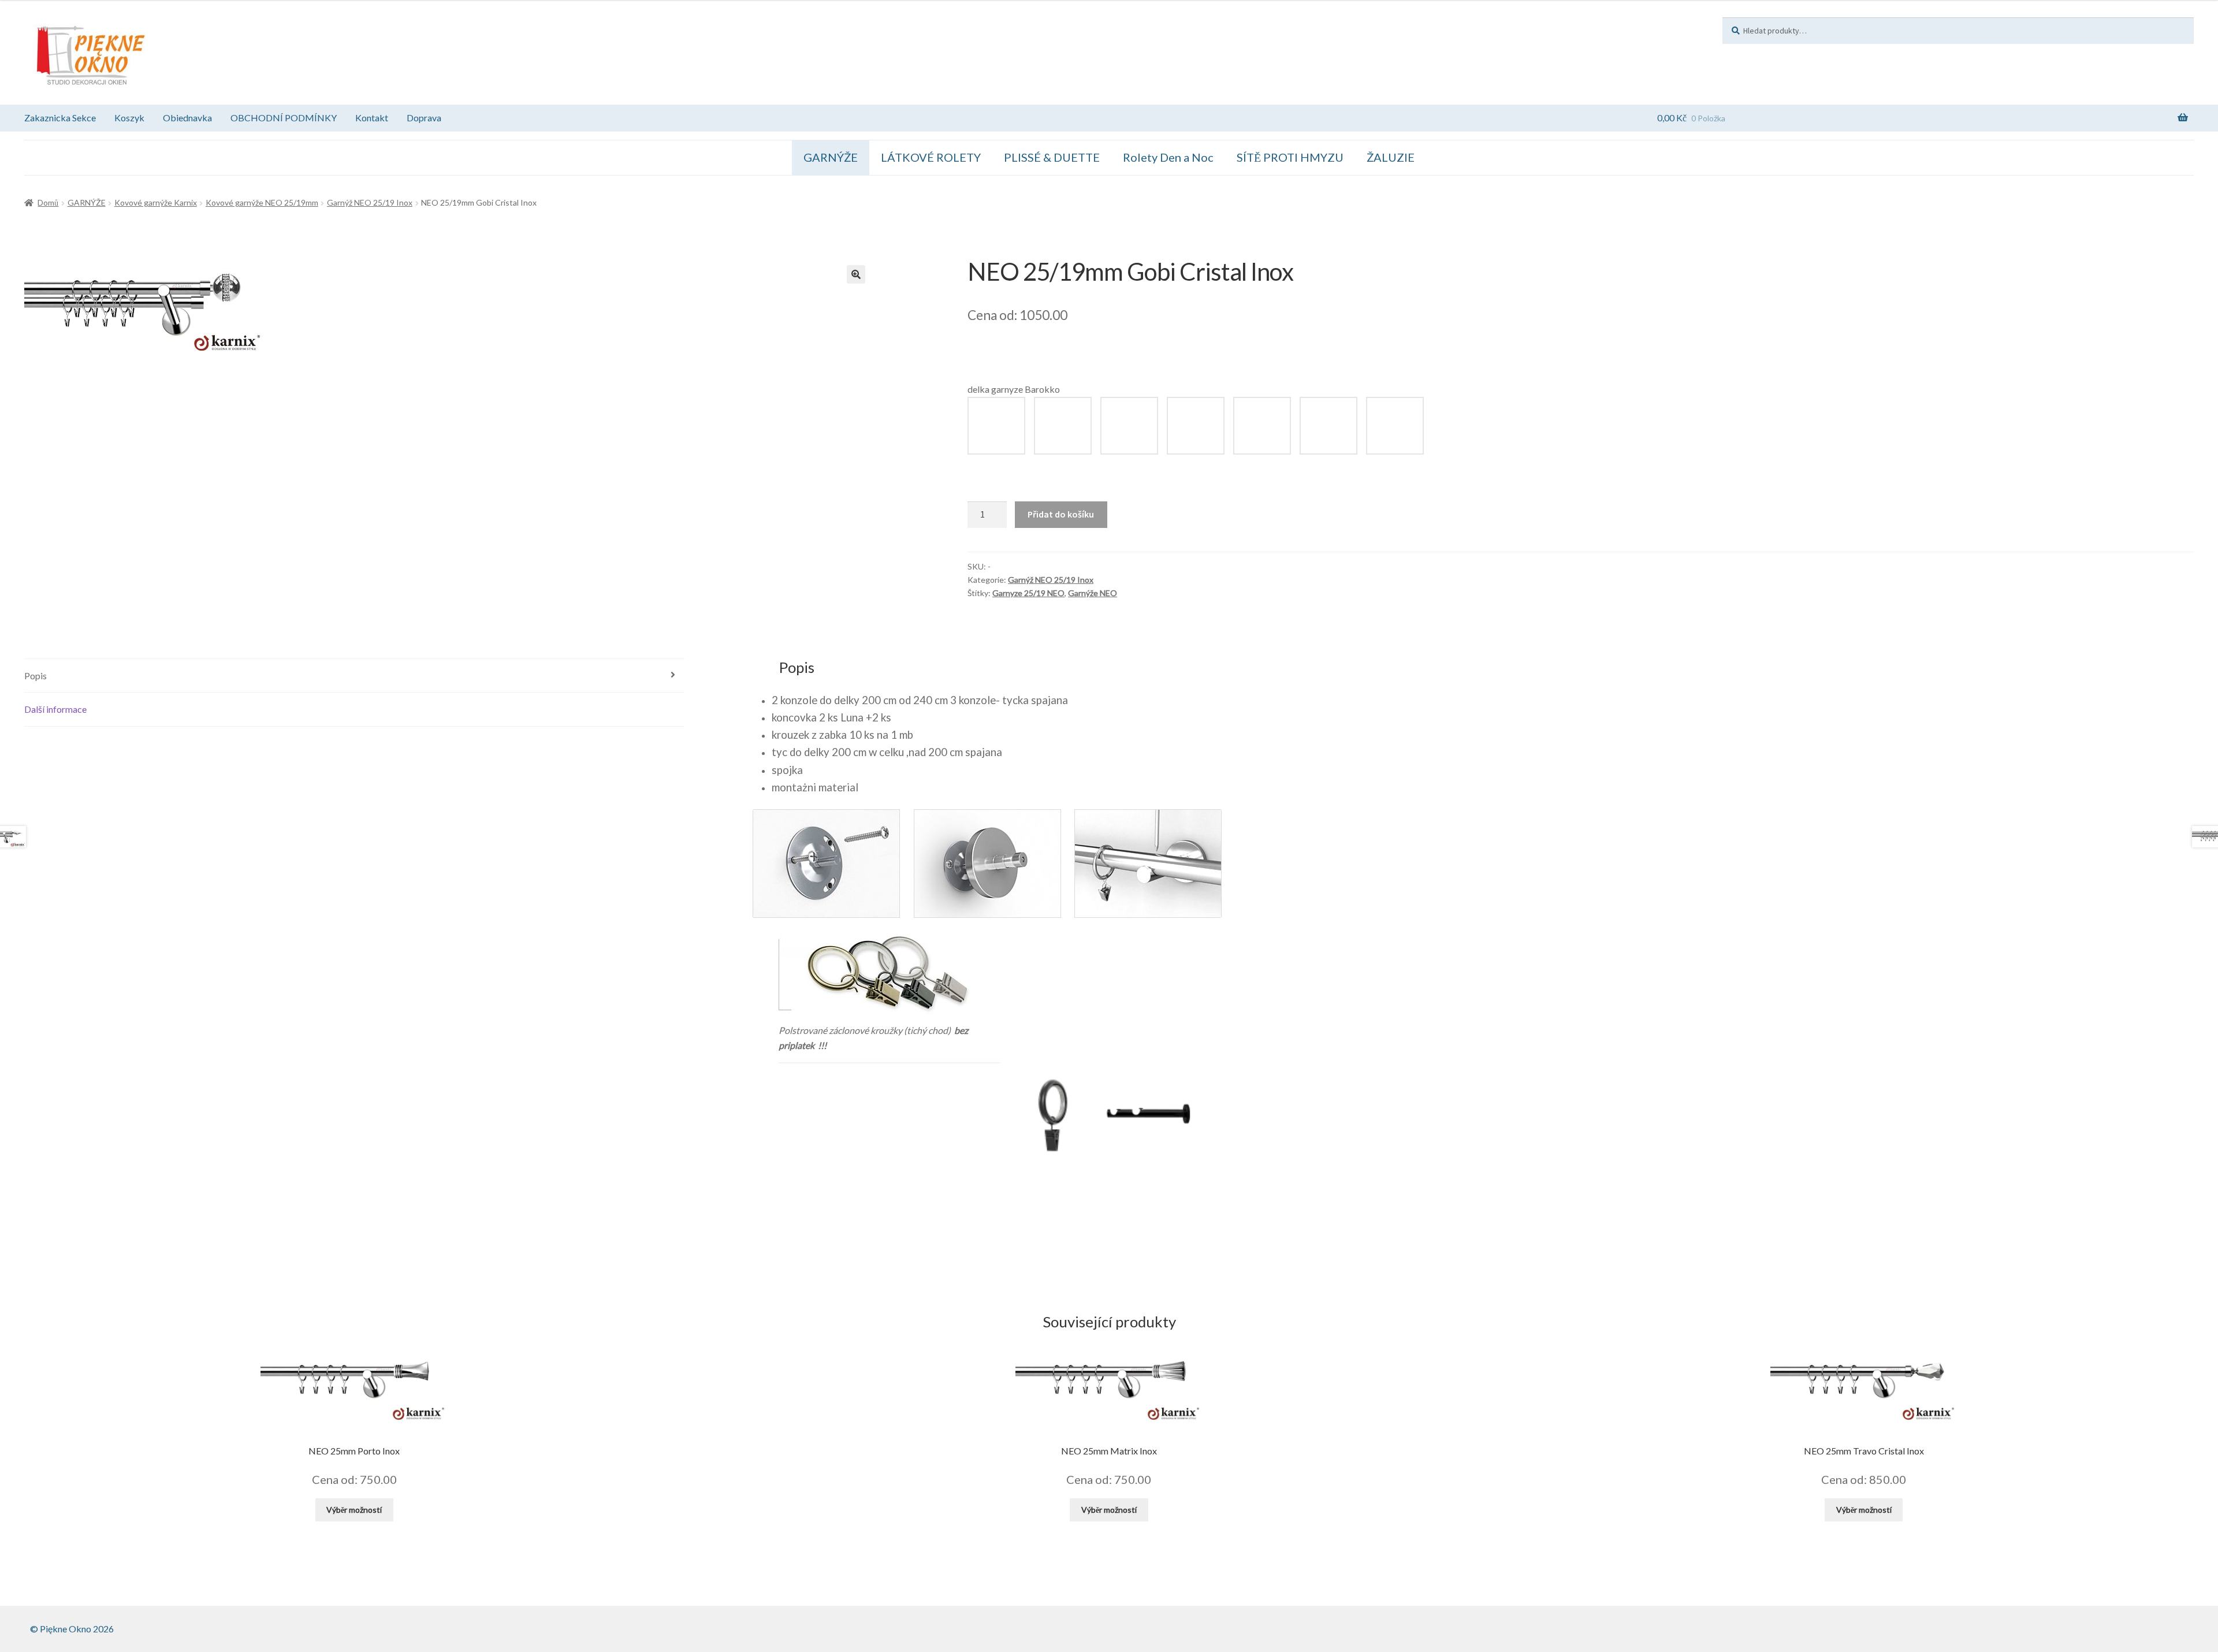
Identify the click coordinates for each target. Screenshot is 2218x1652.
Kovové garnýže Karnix (156, 202)
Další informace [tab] (55, 709)
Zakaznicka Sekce (60, 118)
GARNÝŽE (831, 157)
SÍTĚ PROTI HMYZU (1290, 157)
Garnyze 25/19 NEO (1028, 593)
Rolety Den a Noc (1168, 157)
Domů (48, 202)
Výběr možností (354, 1510)
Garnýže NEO (1093, 593)
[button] (856, 274)
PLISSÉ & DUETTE (1052, 157)
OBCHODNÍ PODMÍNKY (284, 118)
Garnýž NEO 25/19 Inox (370, 202)
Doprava (424, 118)
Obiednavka (187, 118)
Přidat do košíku (1061, 514)
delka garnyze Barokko (1014, 389)
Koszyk (129, 118)
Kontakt (372, 118)
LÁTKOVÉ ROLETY (931, 157)
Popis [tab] (36, 676)
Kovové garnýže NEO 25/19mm (262, 202)
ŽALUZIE (1391, 157)
